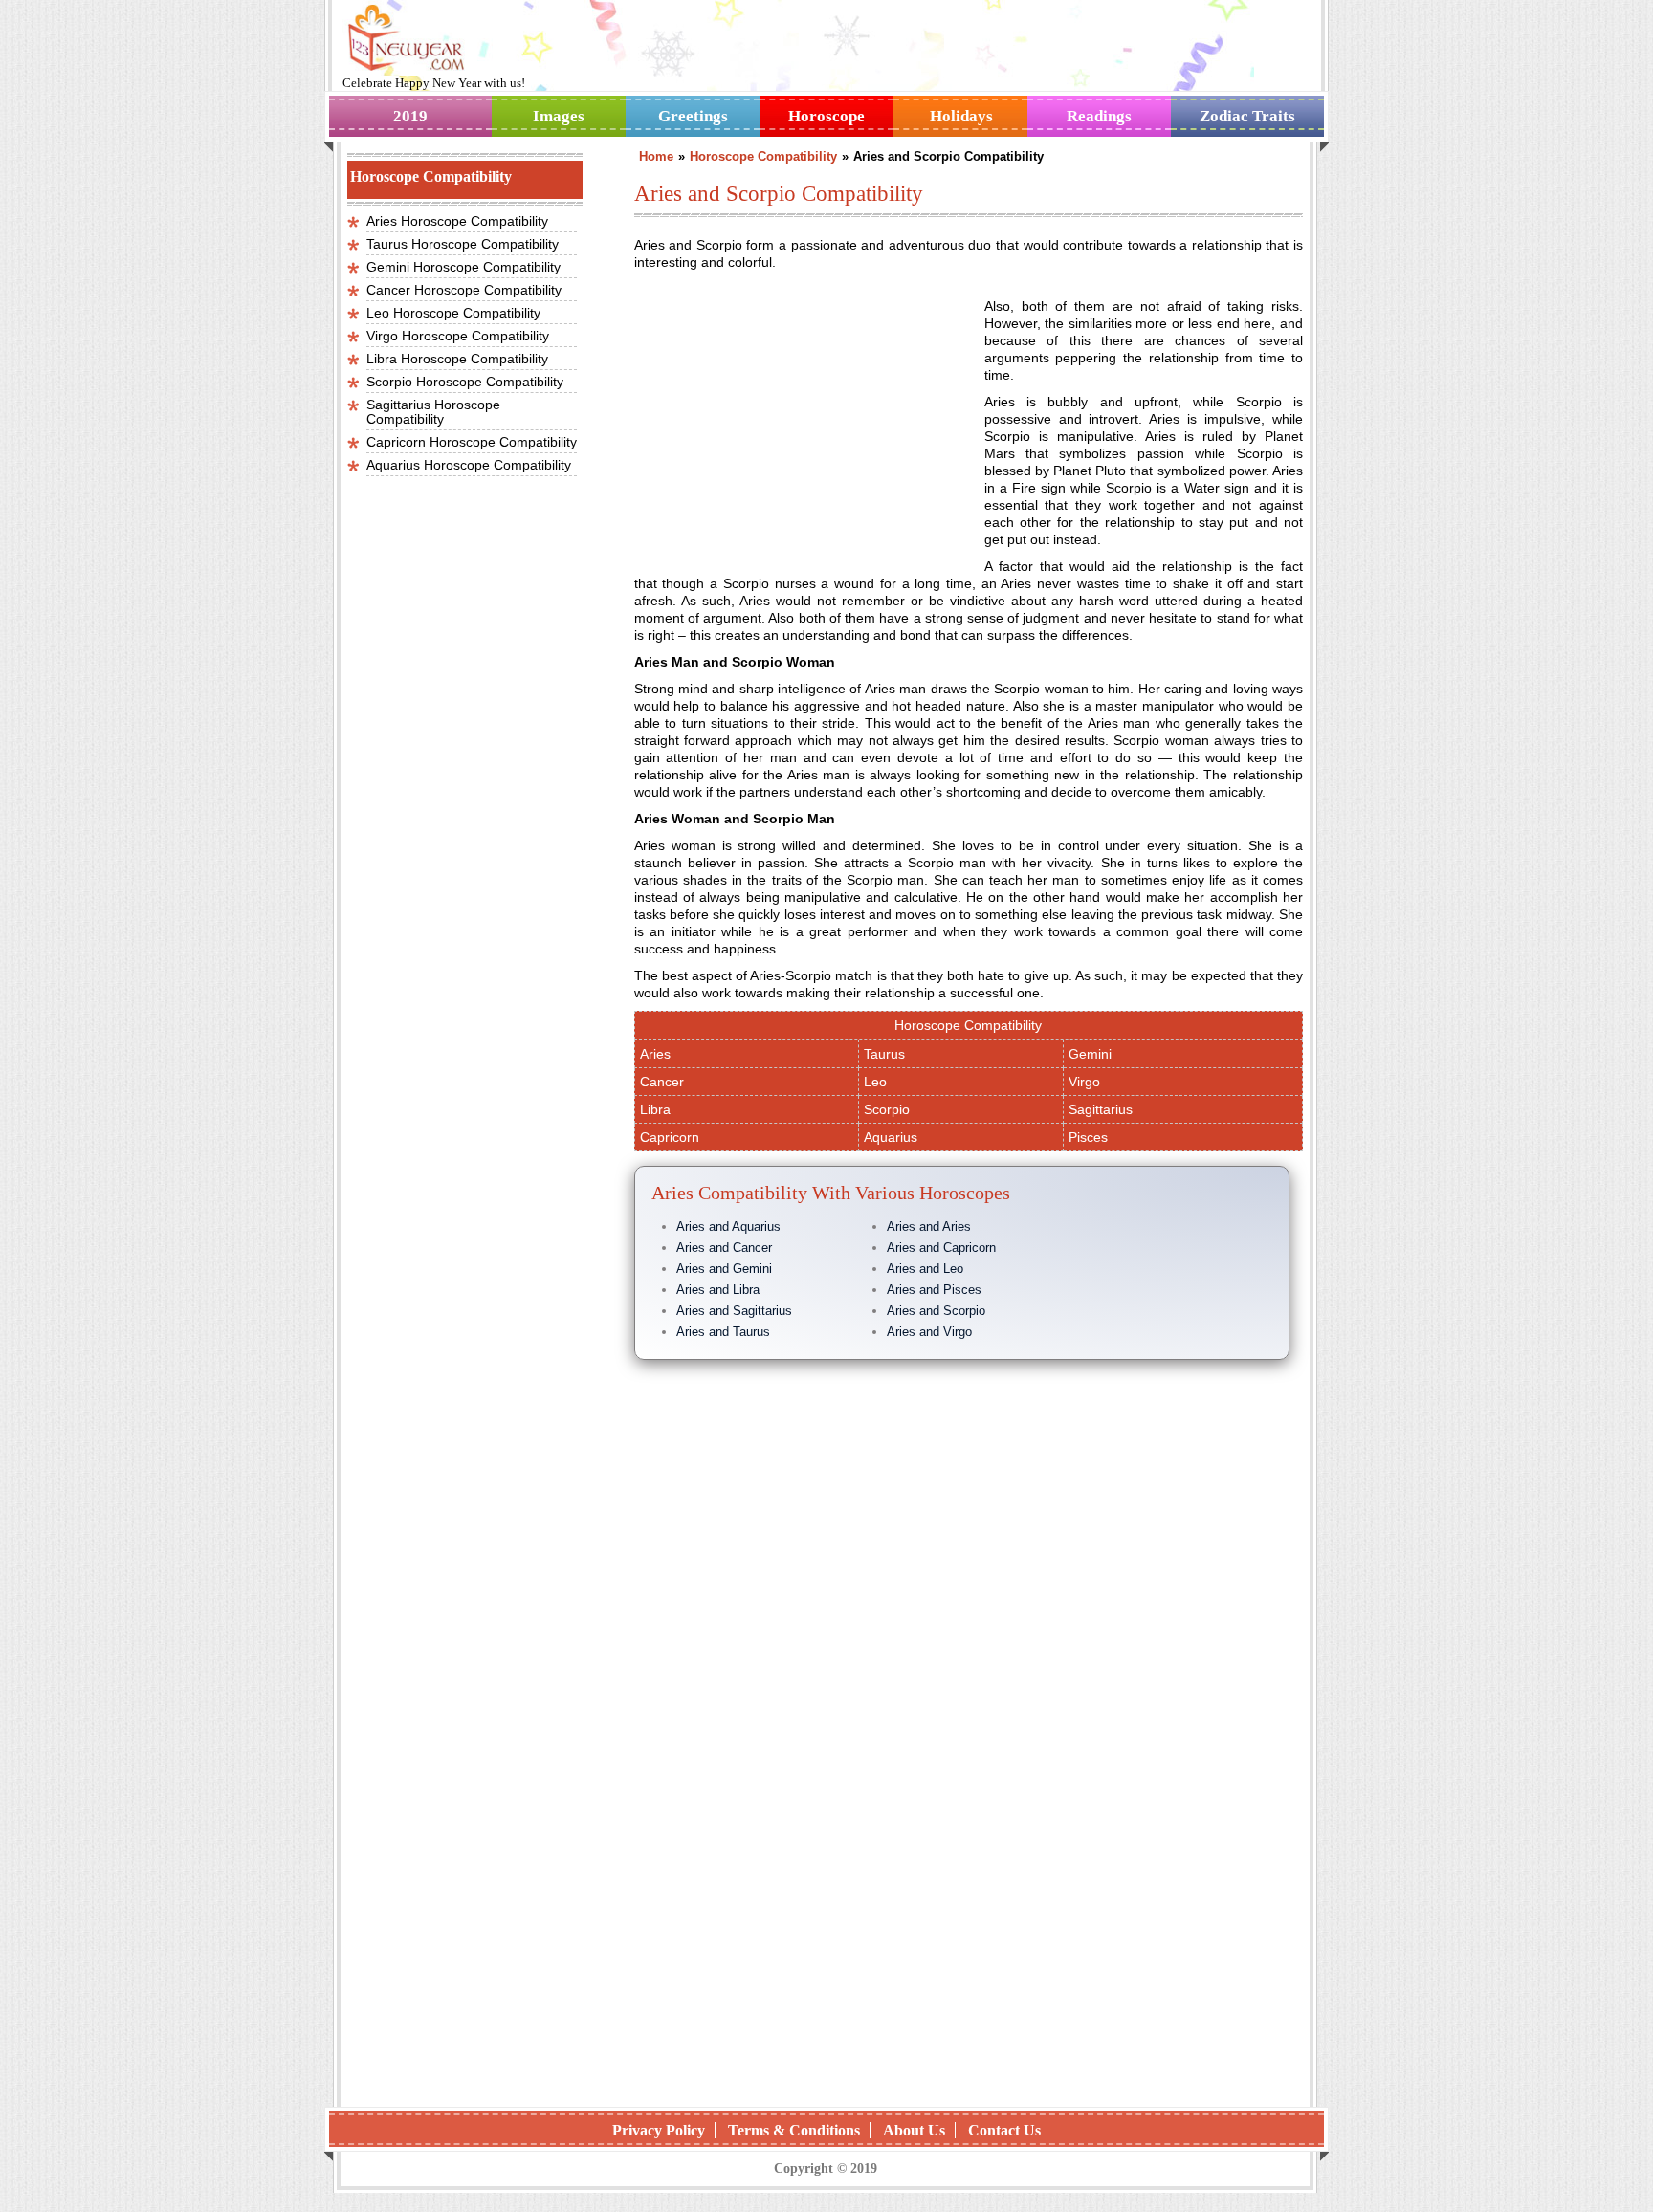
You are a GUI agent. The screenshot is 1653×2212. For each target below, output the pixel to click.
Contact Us (1004, 2130)
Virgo (1084, 1082)
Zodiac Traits (1247, 116)
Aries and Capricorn (941, 1248)
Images (559, 116)
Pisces (1088, 1137)
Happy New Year (440, 83)
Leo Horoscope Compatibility (453, 313)
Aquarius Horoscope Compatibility (469, 465)
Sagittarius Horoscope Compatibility (433, 412)
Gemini (1090, 1054)
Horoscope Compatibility (968, 1025)
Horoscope (826, 116)
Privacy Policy (659, 2130)
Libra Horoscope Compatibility (457, 359)
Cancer (662, 1082)
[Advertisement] (795, 425)
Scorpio (887, 1109)
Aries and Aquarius (728, 1226)
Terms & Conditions (794, 2130)
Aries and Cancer (724, 1248)
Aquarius (891, 1137)
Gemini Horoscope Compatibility (463, 267)
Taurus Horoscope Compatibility (463, 244)
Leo (875, 1082)
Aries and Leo (925, 1269)
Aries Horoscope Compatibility (457, 221)
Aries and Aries (929, 1226)
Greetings (693, 116)
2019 (410, 116)
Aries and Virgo (929, 1332)
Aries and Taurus (723, 1332)
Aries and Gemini (724, 1269)
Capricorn (670, 1137)
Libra (655, 1109)
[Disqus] (969, 1845)
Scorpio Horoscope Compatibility (465, 382)
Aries (655, 1054)
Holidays (961, 116)
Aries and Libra (718, 1290)
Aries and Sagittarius (734, 1311)
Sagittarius (1101, 1109)
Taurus (884, 1054)
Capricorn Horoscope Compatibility (472, 442)
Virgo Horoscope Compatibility (458, 336)
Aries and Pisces (934, 1290)
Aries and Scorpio (936, 1311)
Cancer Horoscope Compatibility (464, 290)
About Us (914, 2130)
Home (656, 156)
